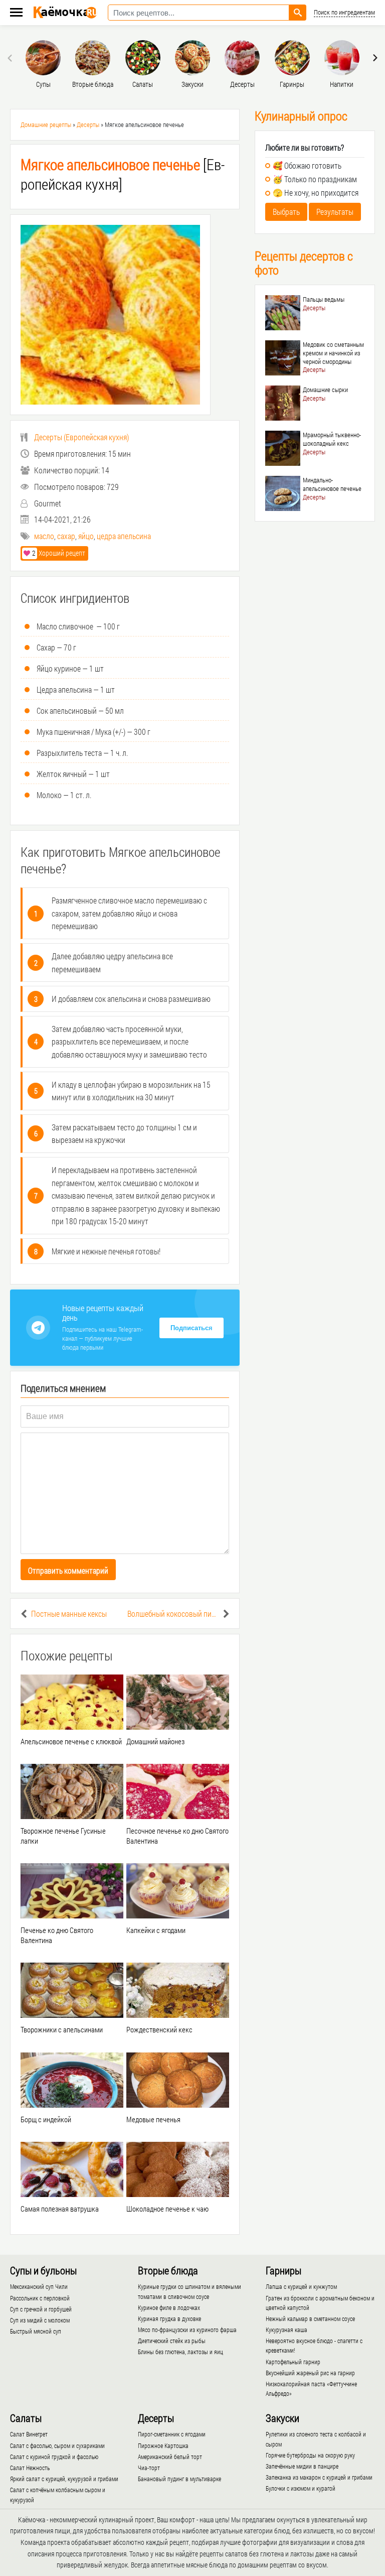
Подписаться (191, 1328)
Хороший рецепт (59, 553)
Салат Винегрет (29, 2434)
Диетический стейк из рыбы (172, 2341)
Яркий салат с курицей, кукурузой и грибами (64, 2479)
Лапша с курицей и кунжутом (301, 2286)
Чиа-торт (149, 2468)
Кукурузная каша (286, 2330)
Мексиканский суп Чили (39, 2286)
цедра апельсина (124, 536)
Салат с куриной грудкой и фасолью (54, 2457)
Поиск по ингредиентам (344, 12)
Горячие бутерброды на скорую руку (310, 2455)
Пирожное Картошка (163, 2445)
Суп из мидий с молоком (40, 2320)
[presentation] (11, 58)
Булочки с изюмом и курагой (301, 2488)
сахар (66, 536)
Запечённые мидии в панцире (302, 2466)
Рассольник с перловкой (40, 2298)
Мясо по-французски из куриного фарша (187, 2330)
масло (44, 536)
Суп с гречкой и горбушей (41, 2309)
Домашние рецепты (46, 124)
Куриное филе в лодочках (169, 2307)
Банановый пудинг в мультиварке (179, 2479)
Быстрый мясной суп (36, 2331)
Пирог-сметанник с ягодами (172, 2434)
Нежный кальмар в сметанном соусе (310, 2319)
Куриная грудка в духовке (169, 2319)
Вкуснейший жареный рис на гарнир (310, 2373)
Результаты (335, 212)
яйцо (86, 536)
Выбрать (286, 212)
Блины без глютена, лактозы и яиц (180, 2352)
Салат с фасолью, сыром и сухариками (57, 2445)
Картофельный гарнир (293, 2362)
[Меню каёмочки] (16, 13)
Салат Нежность (30, 2468)
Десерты (88, 124)
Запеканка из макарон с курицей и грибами (319, 2477)
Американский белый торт (170, 2457)
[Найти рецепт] (298, 13)
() (81, 437)
